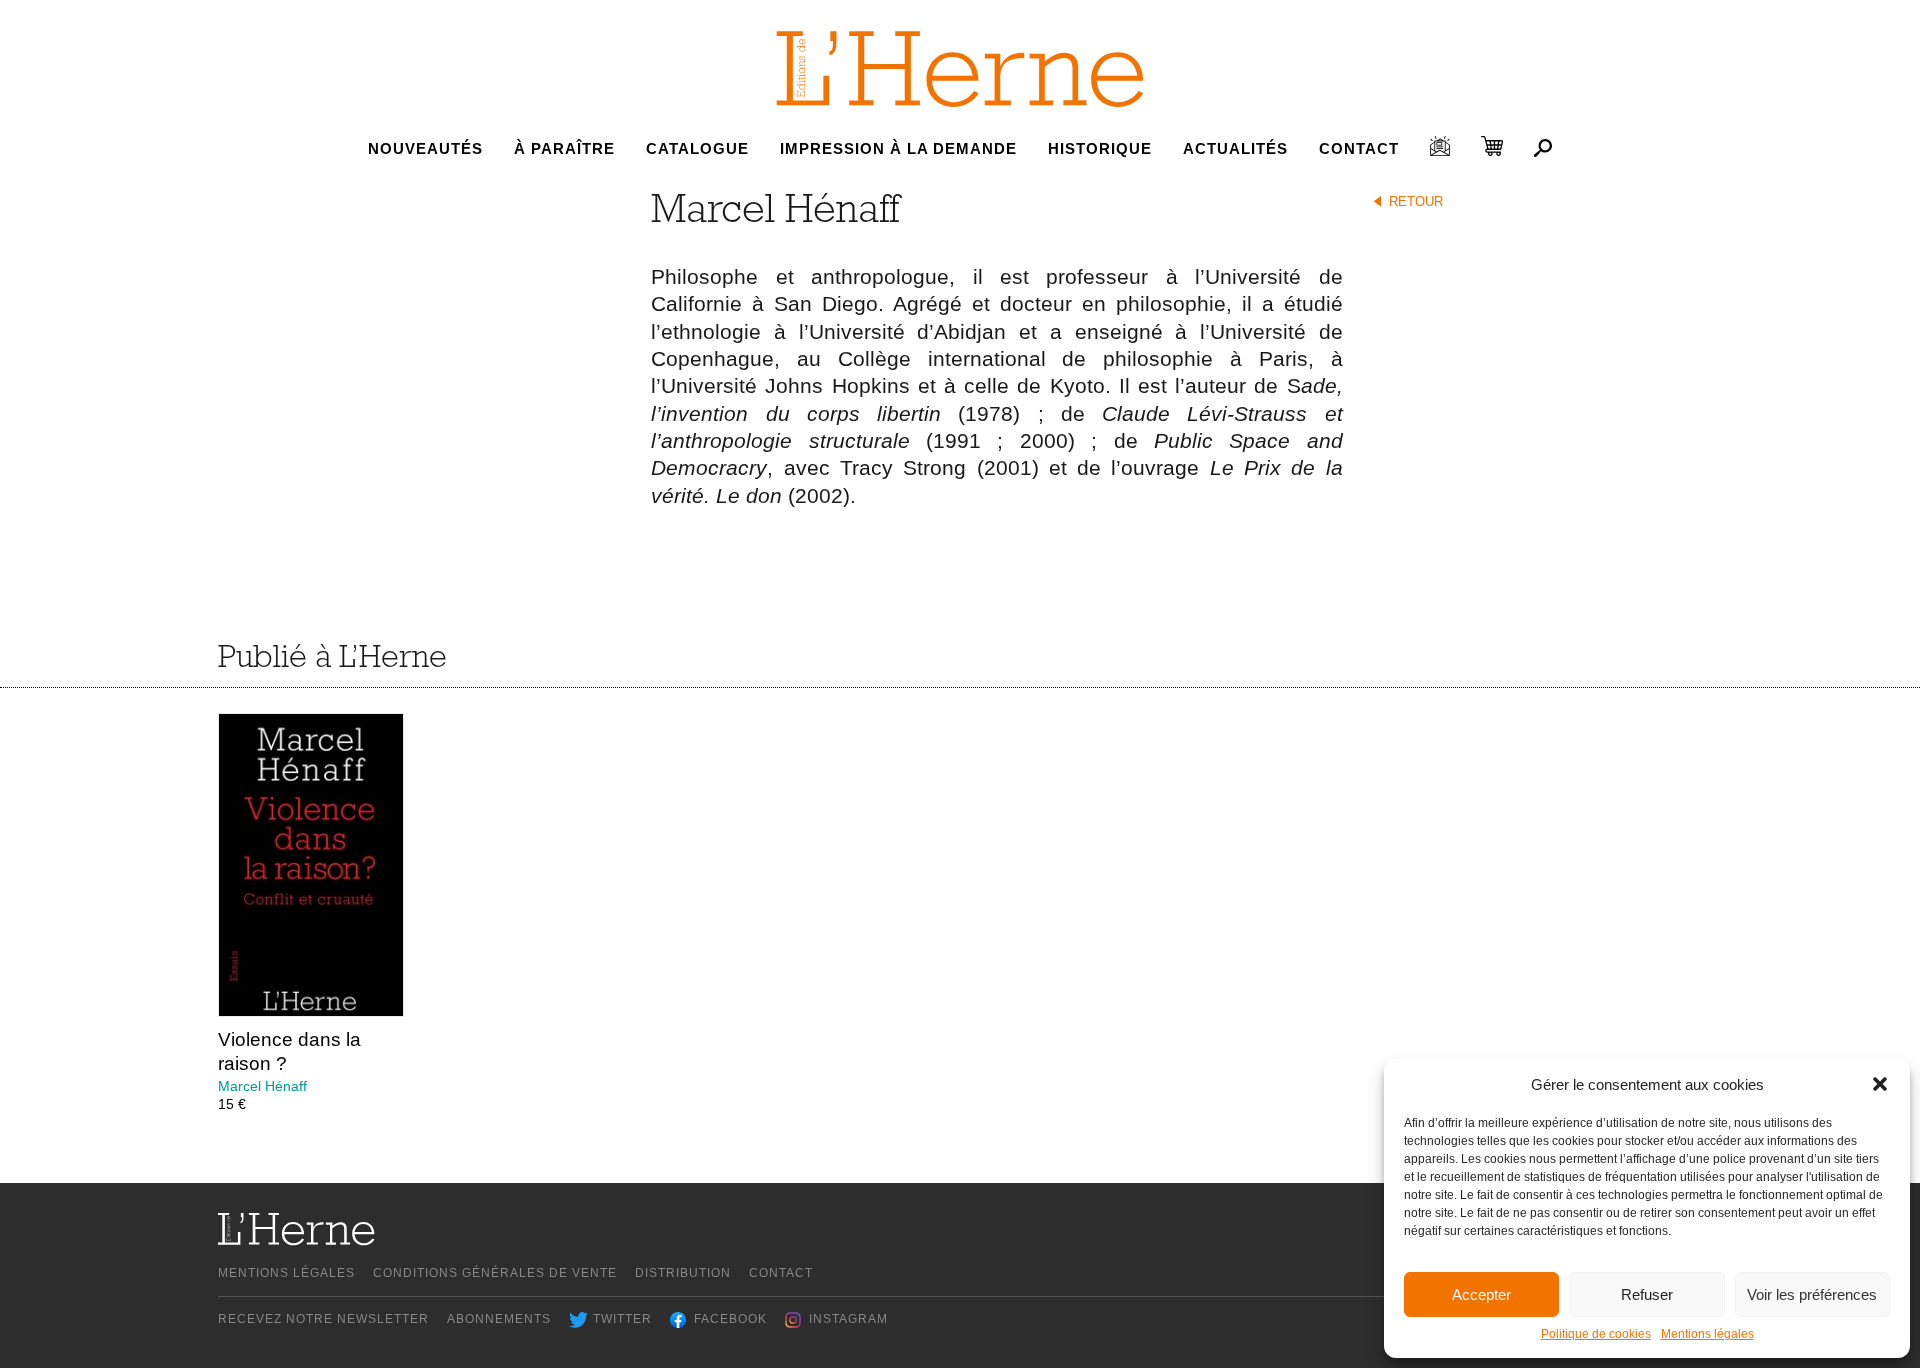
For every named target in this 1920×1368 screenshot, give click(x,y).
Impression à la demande (898, 148)
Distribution (683, 1273)
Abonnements (499, 1319)
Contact (1359, 148)
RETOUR (1416, 201)
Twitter (622, 1319)
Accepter (1481, 1294)
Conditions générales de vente (495, 1273)
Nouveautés (425, 148)
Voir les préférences (1812, 1294)
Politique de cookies (1596, 1334)
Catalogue (697, 148)
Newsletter (1440, 146)
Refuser (1647, 1294)
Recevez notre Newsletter (323, 1319)
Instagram (848, 1319)
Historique (1100, 148)
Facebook (730, 1319)
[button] (1880, 1084)
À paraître (564, 148)
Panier (1492, 146)
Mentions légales (1707, 1334)
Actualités (1235, 148)
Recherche (1543, 148)
